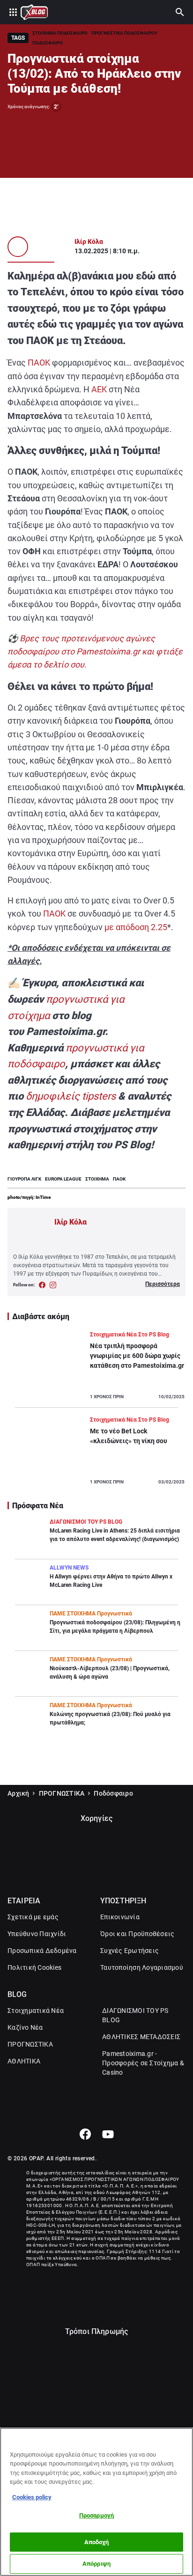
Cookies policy (32, 2497)
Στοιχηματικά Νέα (36, 2011)
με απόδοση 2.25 (136, 927)
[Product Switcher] (13, 12)
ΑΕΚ (99, 389)
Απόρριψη (96, 2564)
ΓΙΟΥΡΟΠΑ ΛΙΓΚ (24, 1179)
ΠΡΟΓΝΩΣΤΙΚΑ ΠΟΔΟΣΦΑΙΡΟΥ (124, 33)
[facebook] (42, 1285)
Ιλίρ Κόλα (89, 242)
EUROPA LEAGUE (63, 1179)
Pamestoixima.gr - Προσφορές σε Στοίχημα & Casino (143, 2063)
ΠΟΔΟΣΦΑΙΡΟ (48, 43)
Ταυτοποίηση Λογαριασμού (142, 1967)
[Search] (180, 12)
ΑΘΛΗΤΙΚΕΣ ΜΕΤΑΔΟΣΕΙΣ (141, 2037)
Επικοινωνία (120, 1917)
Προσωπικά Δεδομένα (42, 1951)
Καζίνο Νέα (25, 2027)
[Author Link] (18, 247)
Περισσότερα (163, 1284)
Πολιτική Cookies (34, 1967)
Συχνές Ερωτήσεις (130, 1951)
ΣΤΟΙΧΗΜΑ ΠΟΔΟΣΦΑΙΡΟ (60, 33)
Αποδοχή (97, 2542)
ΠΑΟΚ (39, 363)
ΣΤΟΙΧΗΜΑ (97, 1179)
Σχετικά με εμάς (33, 1917)
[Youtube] (108, 2134)
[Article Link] (96, 1369)
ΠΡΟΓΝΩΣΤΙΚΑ (62, 1793)
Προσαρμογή (96, 2515)
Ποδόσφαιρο (113, 1793)
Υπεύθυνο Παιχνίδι (37, 1934)
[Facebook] (85, 2134)
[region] (96, 2502)
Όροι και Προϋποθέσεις (137, 1934)
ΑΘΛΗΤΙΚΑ (24, 2061)
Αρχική (19, 1793)
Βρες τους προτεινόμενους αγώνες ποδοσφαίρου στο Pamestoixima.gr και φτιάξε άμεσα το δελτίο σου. (95, 652)
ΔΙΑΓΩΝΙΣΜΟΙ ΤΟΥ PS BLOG (135, 2015)
